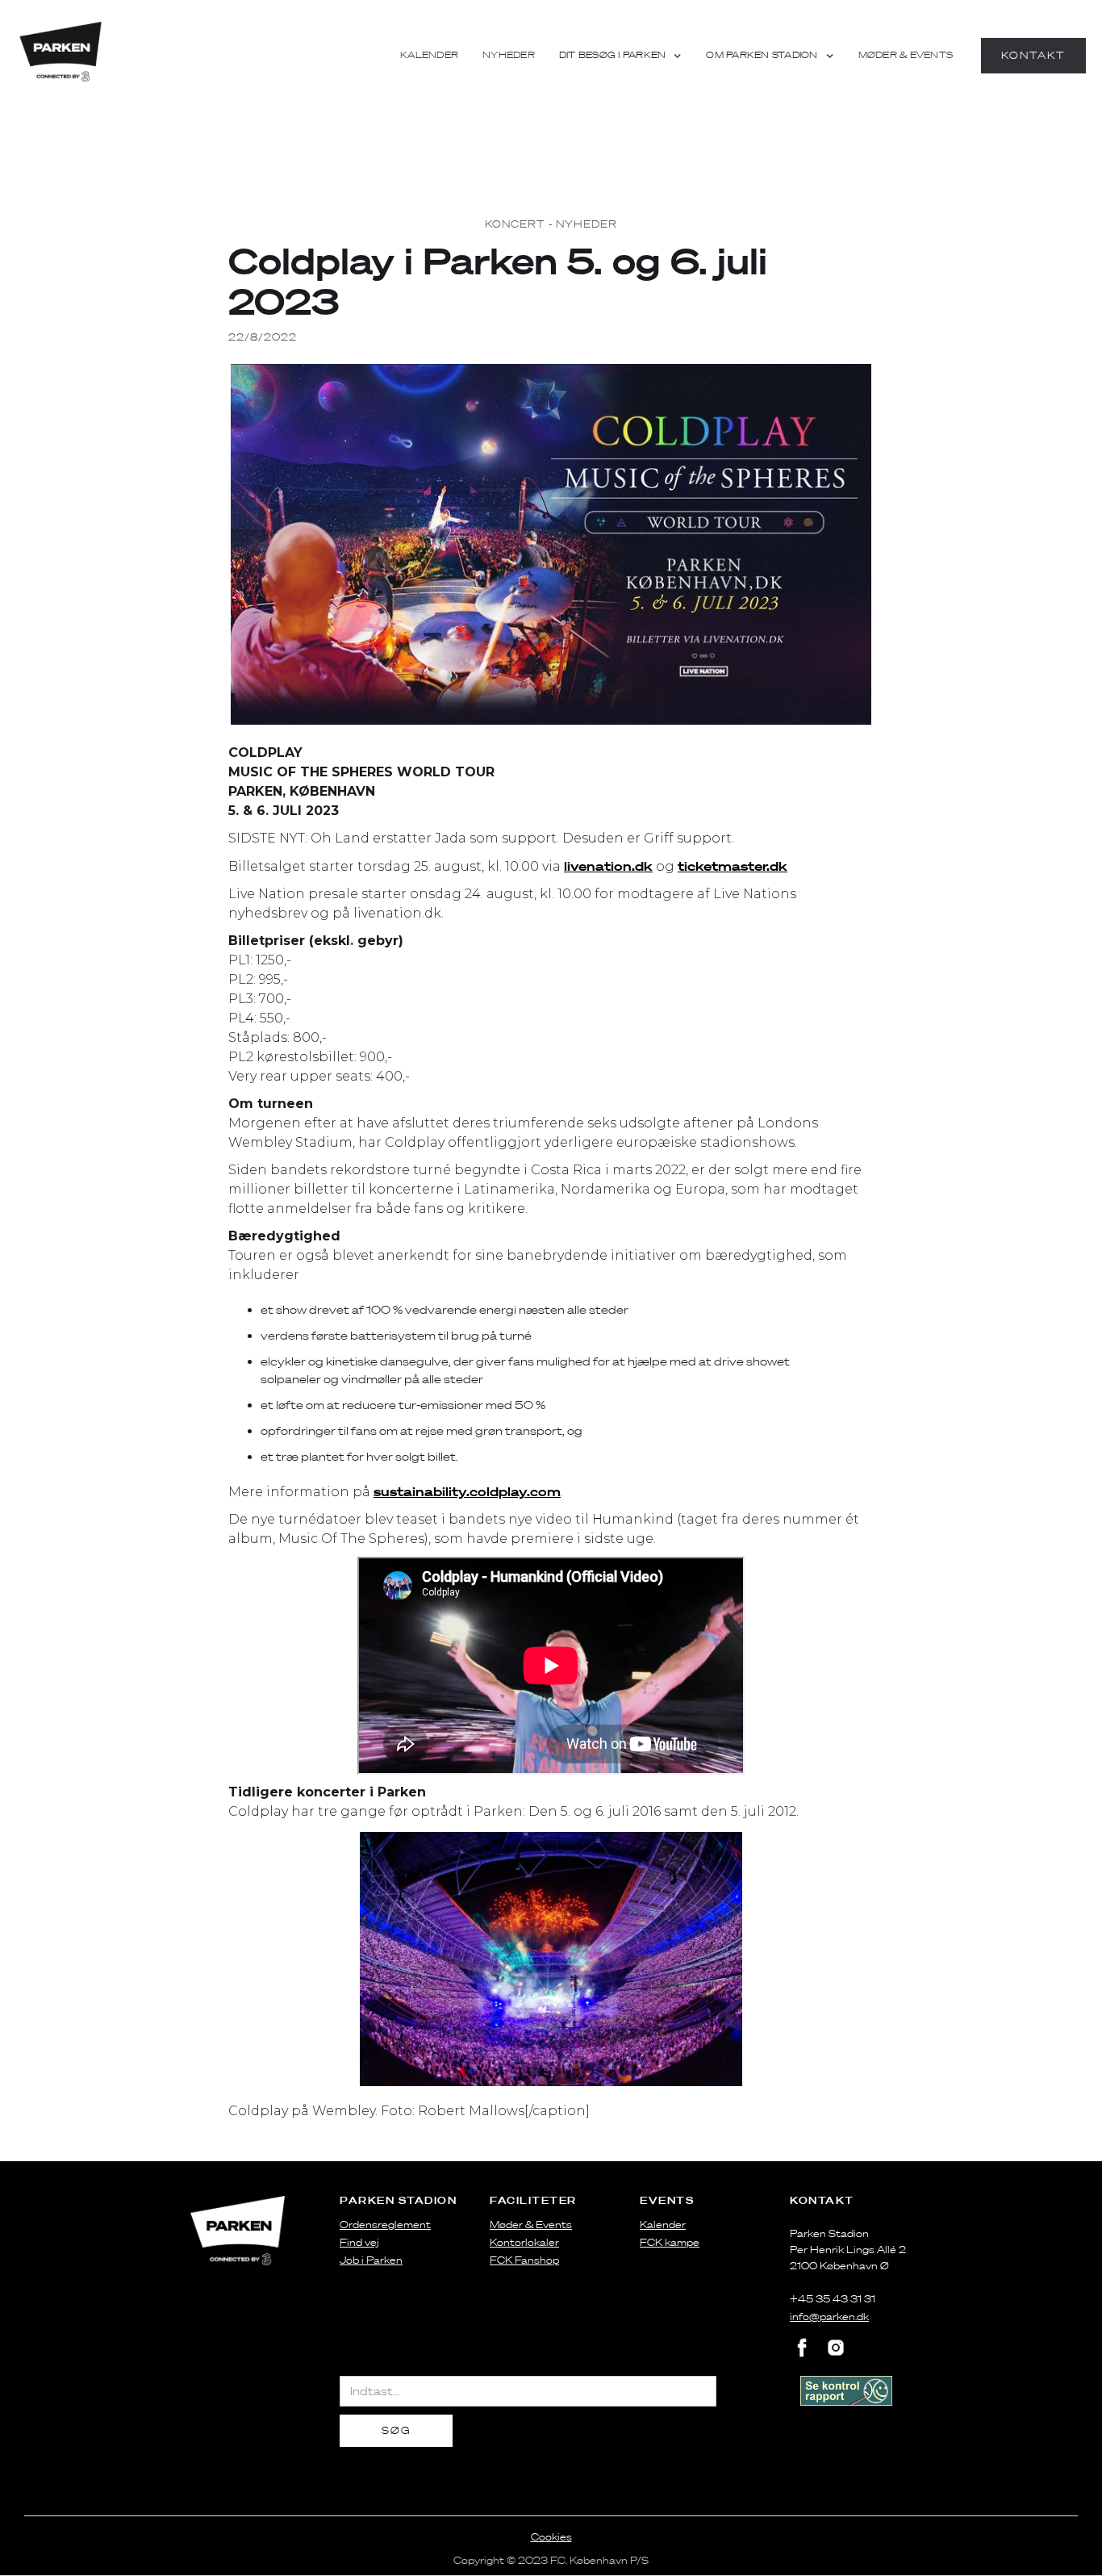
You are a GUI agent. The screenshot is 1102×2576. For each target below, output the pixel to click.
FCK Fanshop (524, 2260)
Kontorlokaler (524, 2242)
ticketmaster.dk (733, 866)
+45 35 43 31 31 (833, 2299)
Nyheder (509, 55)
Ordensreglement (385, 2225)
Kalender (429, 55)
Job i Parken (371, 2260)
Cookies (551, 2537)
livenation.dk (608, 866)
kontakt (1033, 55)
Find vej (359, 2242)
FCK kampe (670, 2242)
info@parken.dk (829, 2317)
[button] (621, 56)
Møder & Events (906, 55)
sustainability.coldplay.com (467, 1491)
